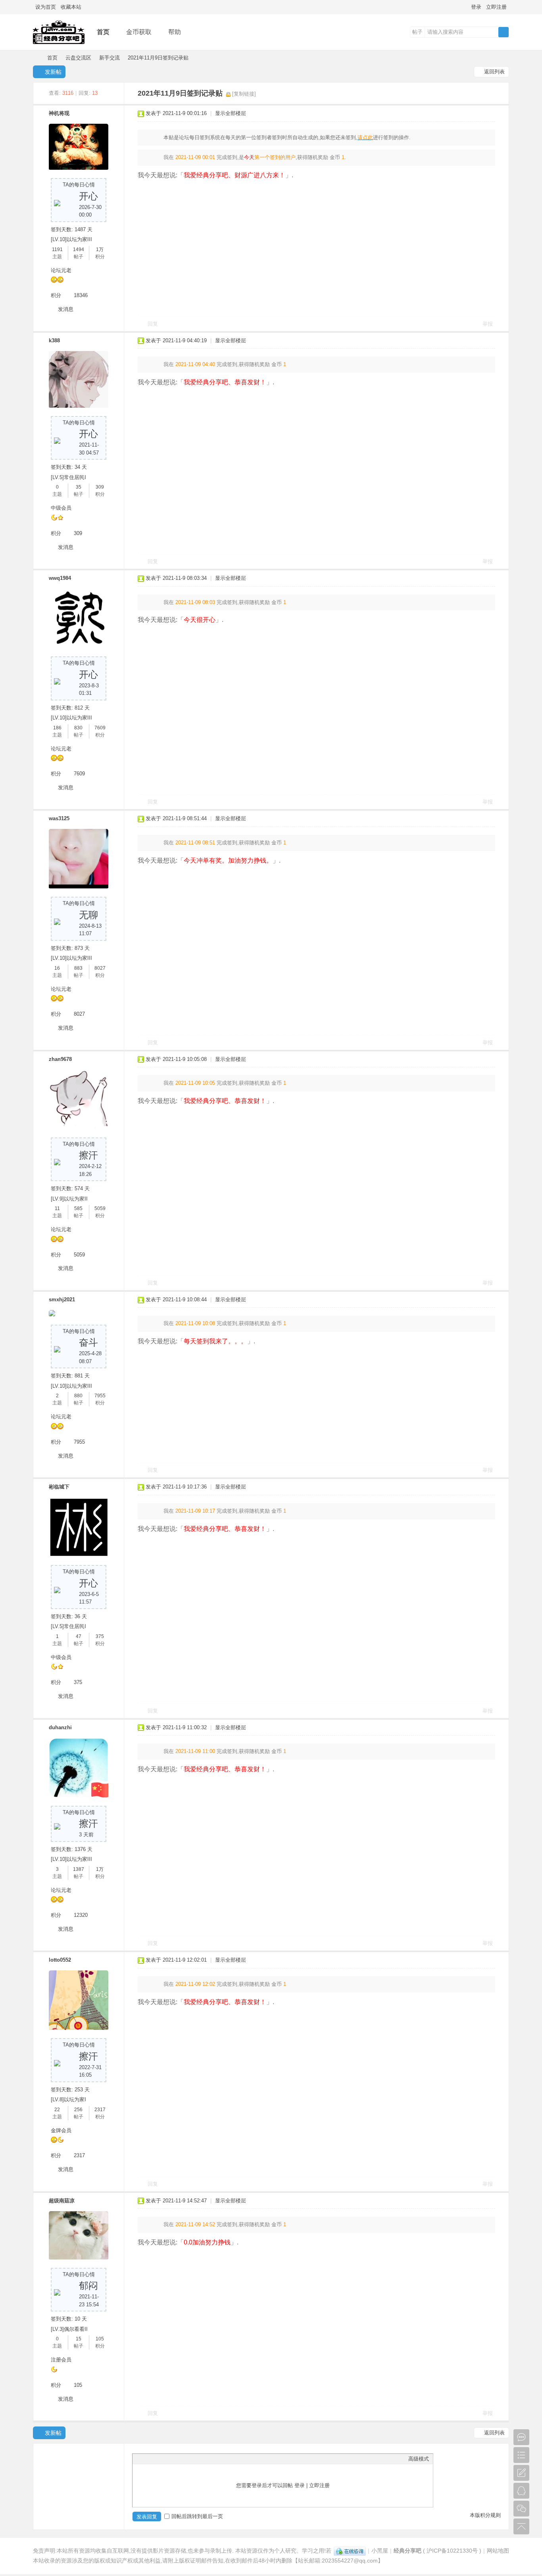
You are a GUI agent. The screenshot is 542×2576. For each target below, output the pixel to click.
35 (79, 487)
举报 (488, 324)
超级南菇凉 (62, 2201)
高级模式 (419, 2459)
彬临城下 (59, 1487)
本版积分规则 (485, 2515)
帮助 (175, 32)
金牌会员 (61, 2130)
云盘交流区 (78, 58)
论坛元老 (61, 270)
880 (78, 1396)
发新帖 (53, 72)
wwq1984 (60, 578)
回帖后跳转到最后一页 (197, 2516)
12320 (81, 1915)
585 (78, 1208)
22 (57, 2110)
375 (100, 1636)
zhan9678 (60, 1059)
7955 (100, 1396)
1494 (79, 249)
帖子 (417, 32)
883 (78, 968)
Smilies (196, 2459)
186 (57, 728)
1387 (79, 1869)
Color (146, 2459)
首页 (103, 32)
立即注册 (496, 7)
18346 (81, 295)
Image (156, 2459)
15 (79, 2339)
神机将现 (59, 113)
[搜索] (504, 32)
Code (186, 2459)
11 (57, 1208)
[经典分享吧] (59, 44)
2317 (100, 2110)
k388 (54, 340)
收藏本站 (71, 7)
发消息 (66, 309)
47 (79, 1636)
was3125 (59, 818)
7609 (100, 728)
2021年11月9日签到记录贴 (158, 58)
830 (78, 728)
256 (78, 2110)
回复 (153, 324)
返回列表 (494, 72)
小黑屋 (380, 2551)
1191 (57, 249)
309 (100, 487)
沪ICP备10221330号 (452, 2551)
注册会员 (61, 2360)
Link (166, 2459)
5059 (100, 1208)
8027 (100, 968)
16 (57, 968)
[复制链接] (244, 94)
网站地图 (498, 2551)
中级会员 (61, 508)
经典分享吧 (36, 58)
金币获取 (139, 32)
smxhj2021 (62, 1300)
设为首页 (46, 7)
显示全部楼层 (231, 113)
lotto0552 (60, 1960)
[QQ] (350, 2551)
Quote (176, 2459)
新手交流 (110, 58)
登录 (476, 7)
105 (100, 2339)
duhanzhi (60, 1727)
